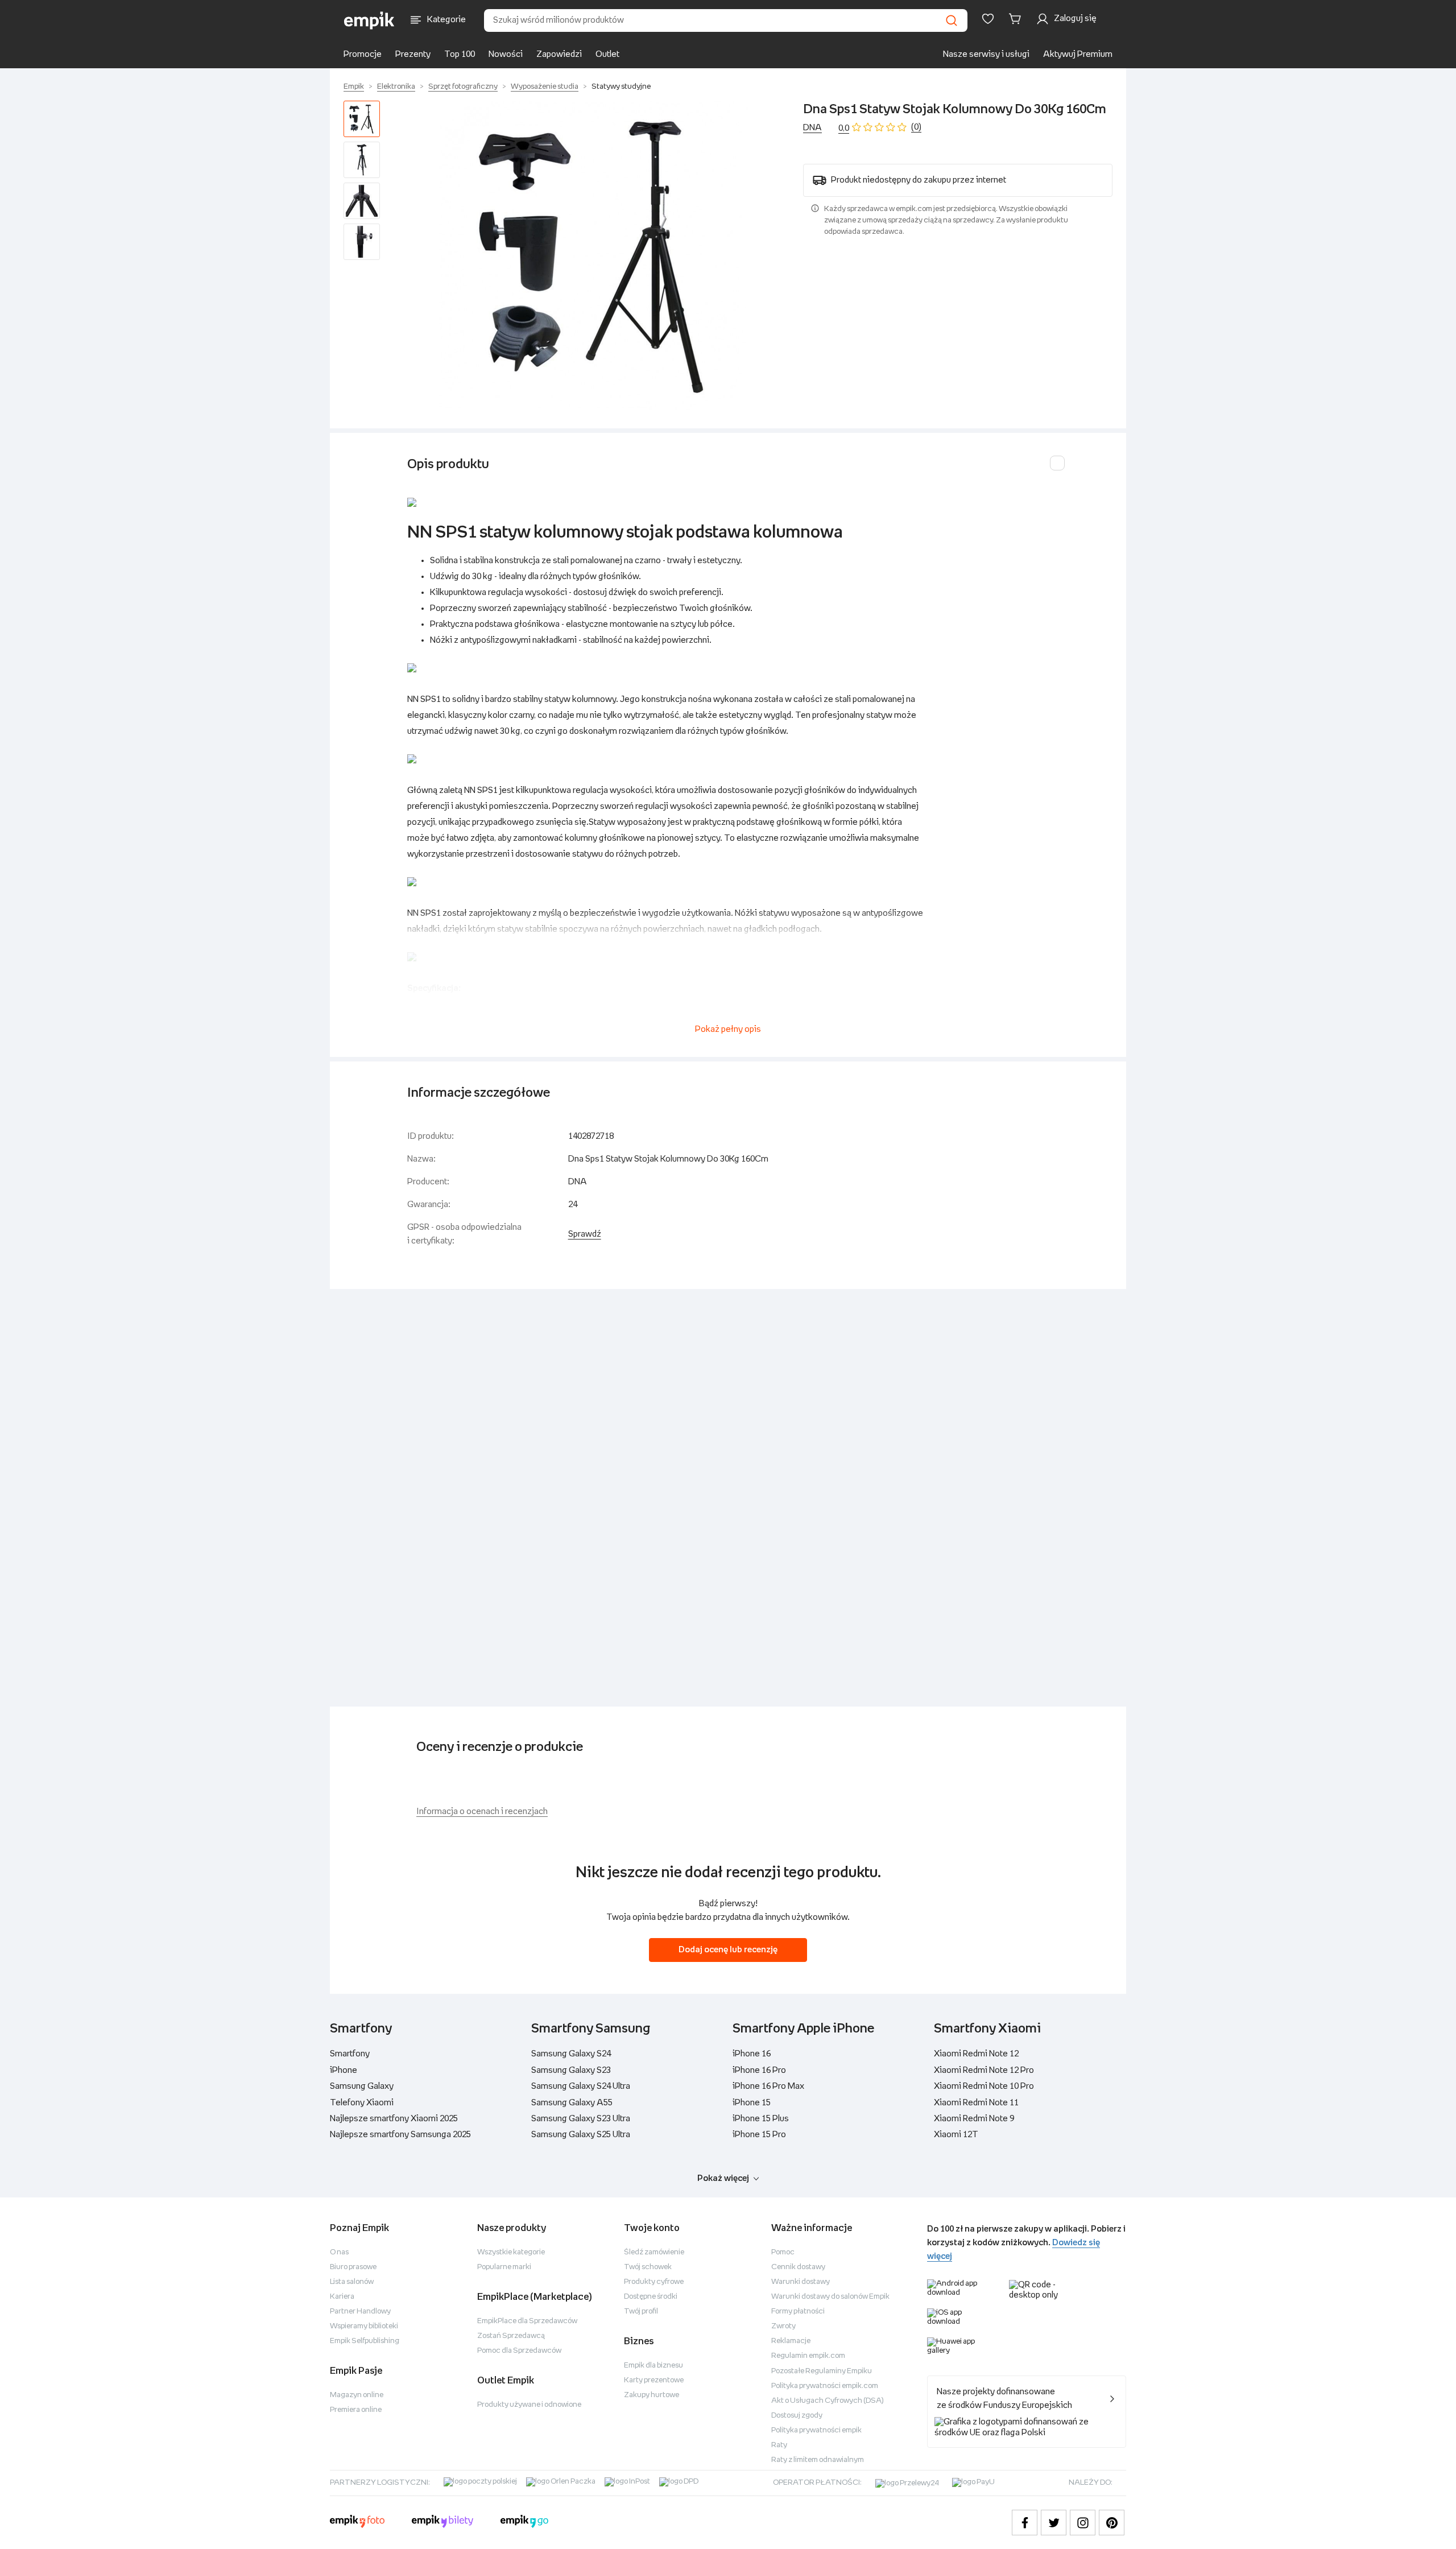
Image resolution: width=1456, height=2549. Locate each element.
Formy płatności (798, 2312)
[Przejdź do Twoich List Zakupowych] (988, 19)
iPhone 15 (752, 2103)
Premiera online (356, 2410)
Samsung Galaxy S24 (571, 2054)
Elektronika (396, 87)
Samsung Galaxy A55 (572, 2103)
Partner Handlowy (360, 2312)
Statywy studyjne (621, 87)
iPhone (344, 2070)
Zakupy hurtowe (652, 2395)
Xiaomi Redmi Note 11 (976, 2103)
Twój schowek (648, 2267)
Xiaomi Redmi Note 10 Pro (984, 2086)
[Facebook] (1025, 2523)
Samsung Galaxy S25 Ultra (581, 2135)
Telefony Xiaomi (362, 2103)
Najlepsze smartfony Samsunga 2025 (400, 2135)
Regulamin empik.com (808, 2356)
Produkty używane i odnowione (529, 2405)
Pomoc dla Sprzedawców (519, 2351)
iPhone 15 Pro (759, 2135)
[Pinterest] (1112, 2523)
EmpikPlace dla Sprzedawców (527, 2321)
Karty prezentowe (654, 2380)
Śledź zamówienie (654, 2252)
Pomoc (783, 2252)
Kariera (342, 2297)
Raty (779, 2445)
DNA (812, 128)
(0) (916, 127)
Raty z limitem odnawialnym (818, 2460)
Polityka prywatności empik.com (825, 2386)
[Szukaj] (952, 20)
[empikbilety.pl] (443, 2523)
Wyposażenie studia (545, 87)
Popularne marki (504, 2267)
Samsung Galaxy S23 (571, 2070)
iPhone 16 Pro (759, 2070)
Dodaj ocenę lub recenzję (728, 1950)
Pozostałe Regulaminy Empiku (822, 2371)
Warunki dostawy (801, 2282)
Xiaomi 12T (956, 2135)
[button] (594, 255)
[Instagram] (1083, 2523)
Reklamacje (791, 2341)
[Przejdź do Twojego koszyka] (1017, 19)
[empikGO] (524, 2523)
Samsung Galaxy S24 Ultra (581, 2086)
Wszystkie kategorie (511, 2252)
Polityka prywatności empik (816, 2430)
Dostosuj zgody (797, 2416)
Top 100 (460, 54)
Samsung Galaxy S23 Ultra (581, 2119)
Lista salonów (352, 2282)
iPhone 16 (752, 2054)
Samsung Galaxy (362, 2086)
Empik (354, 87)
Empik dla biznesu (653, 2366)
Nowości (506, 54)
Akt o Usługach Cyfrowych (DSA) (828, 2401)
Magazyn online (357, 2395)
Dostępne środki (651, 2297)
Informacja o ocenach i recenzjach (482, 1811)
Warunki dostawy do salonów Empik (830, 2297)
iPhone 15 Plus (761, 2119)
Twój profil (641, 2312)
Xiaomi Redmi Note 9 (974, 2119)
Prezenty (413, 54)
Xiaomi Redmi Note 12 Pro (984, 2070)
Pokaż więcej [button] (723, 2178)
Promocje (363, 54)
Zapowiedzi (559, 54)
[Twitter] (1054, 2523)
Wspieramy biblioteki (364, 2326)
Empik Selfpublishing (365, 2341)
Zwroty (783, 2326)
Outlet (607, 54)
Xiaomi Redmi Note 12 (976, 2054)
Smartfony (350, 2054)
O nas (339, 2252)
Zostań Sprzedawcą (511, 2336)
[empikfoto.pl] (357, 2523)
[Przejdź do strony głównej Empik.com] (369, 20)
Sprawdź (585, 1234)
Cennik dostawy (798, 2267)
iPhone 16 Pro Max (768, 2086)
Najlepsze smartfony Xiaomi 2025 (394, 2119)
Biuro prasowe (353, 2267)
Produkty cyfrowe (654, 2282)
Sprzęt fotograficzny (463, 87)
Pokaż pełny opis (728, 1029)
